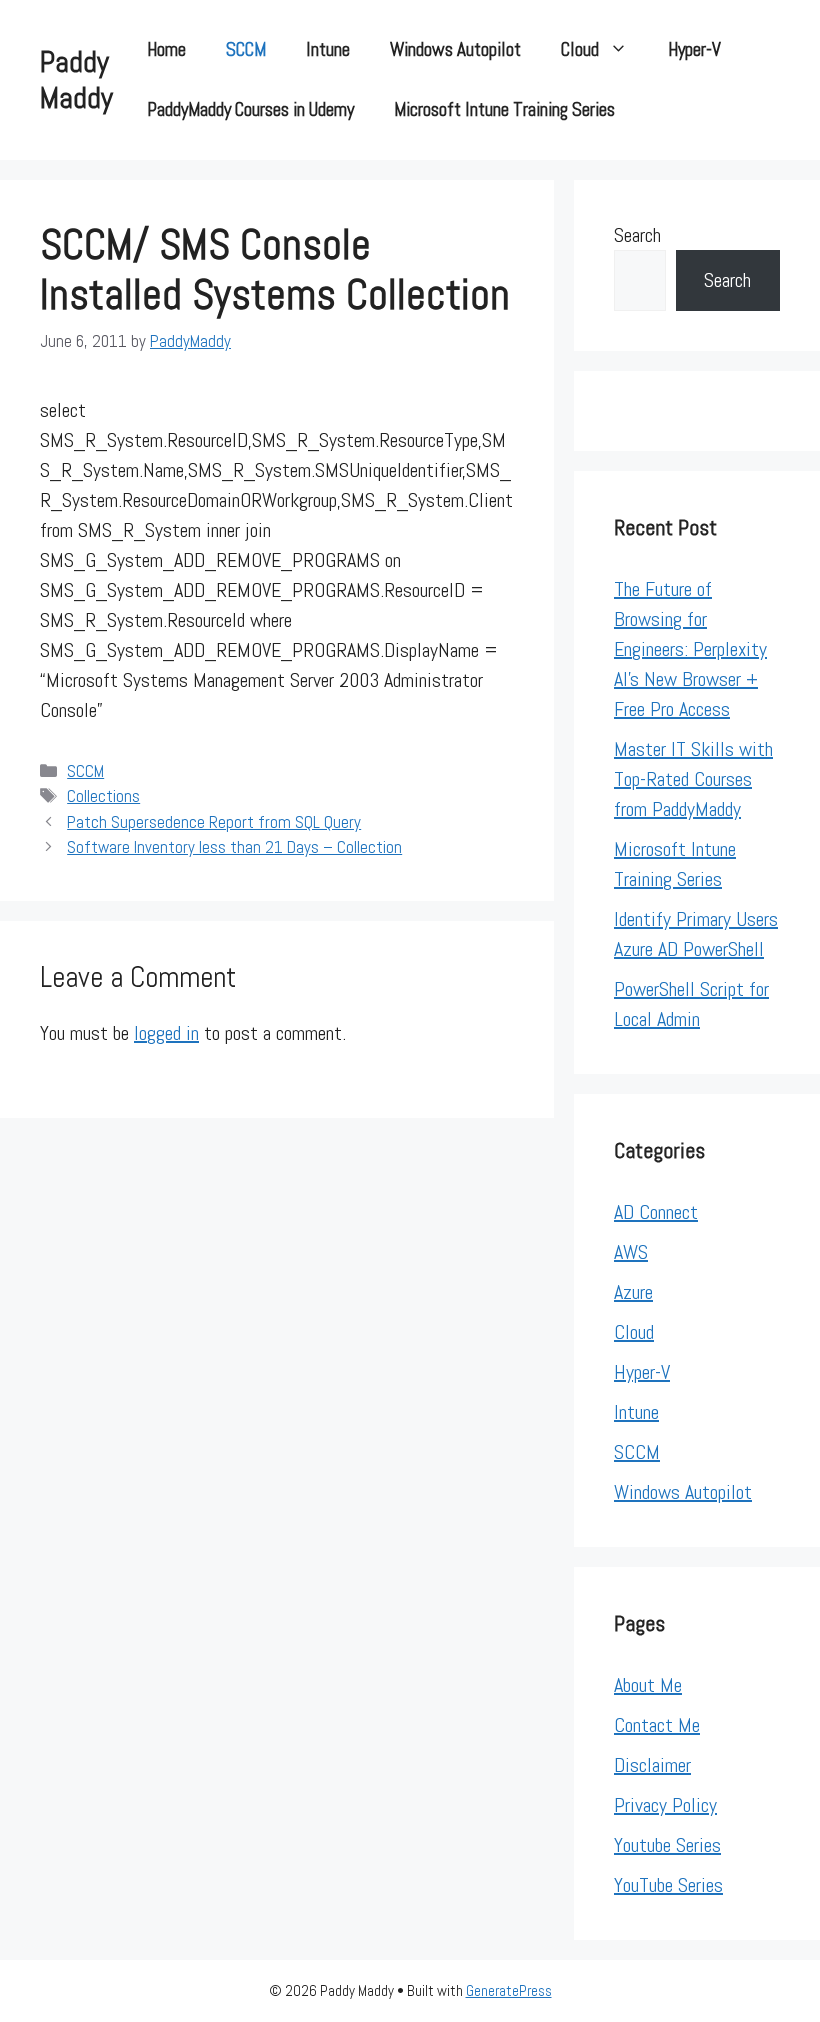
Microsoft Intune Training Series (504, 109)
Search (637, 235)
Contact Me (657, 1725)
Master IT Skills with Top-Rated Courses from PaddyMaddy (693, 779)
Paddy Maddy (76, 80)
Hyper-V (694, 49)
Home (166, 49)
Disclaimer (652, 1765)
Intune (328, 49)
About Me (648, 1685)
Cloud (580, 49)
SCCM (246, 49)
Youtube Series (667, 1845)
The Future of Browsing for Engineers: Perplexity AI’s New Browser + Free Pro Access (690, 649)
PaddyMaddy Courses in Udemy (250, 109)
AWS (631, 1252)
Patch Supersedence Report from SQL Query (214, 822)
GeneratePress (509, 1990)
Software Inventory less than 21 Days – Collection (234, 847)
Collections (103, 796)
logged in (166, 1033)
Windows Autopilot (455, 49)
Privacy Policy (665, 1805)
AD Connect (656, 1212)
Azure (633, 1292)
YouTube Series (668, 1885)
